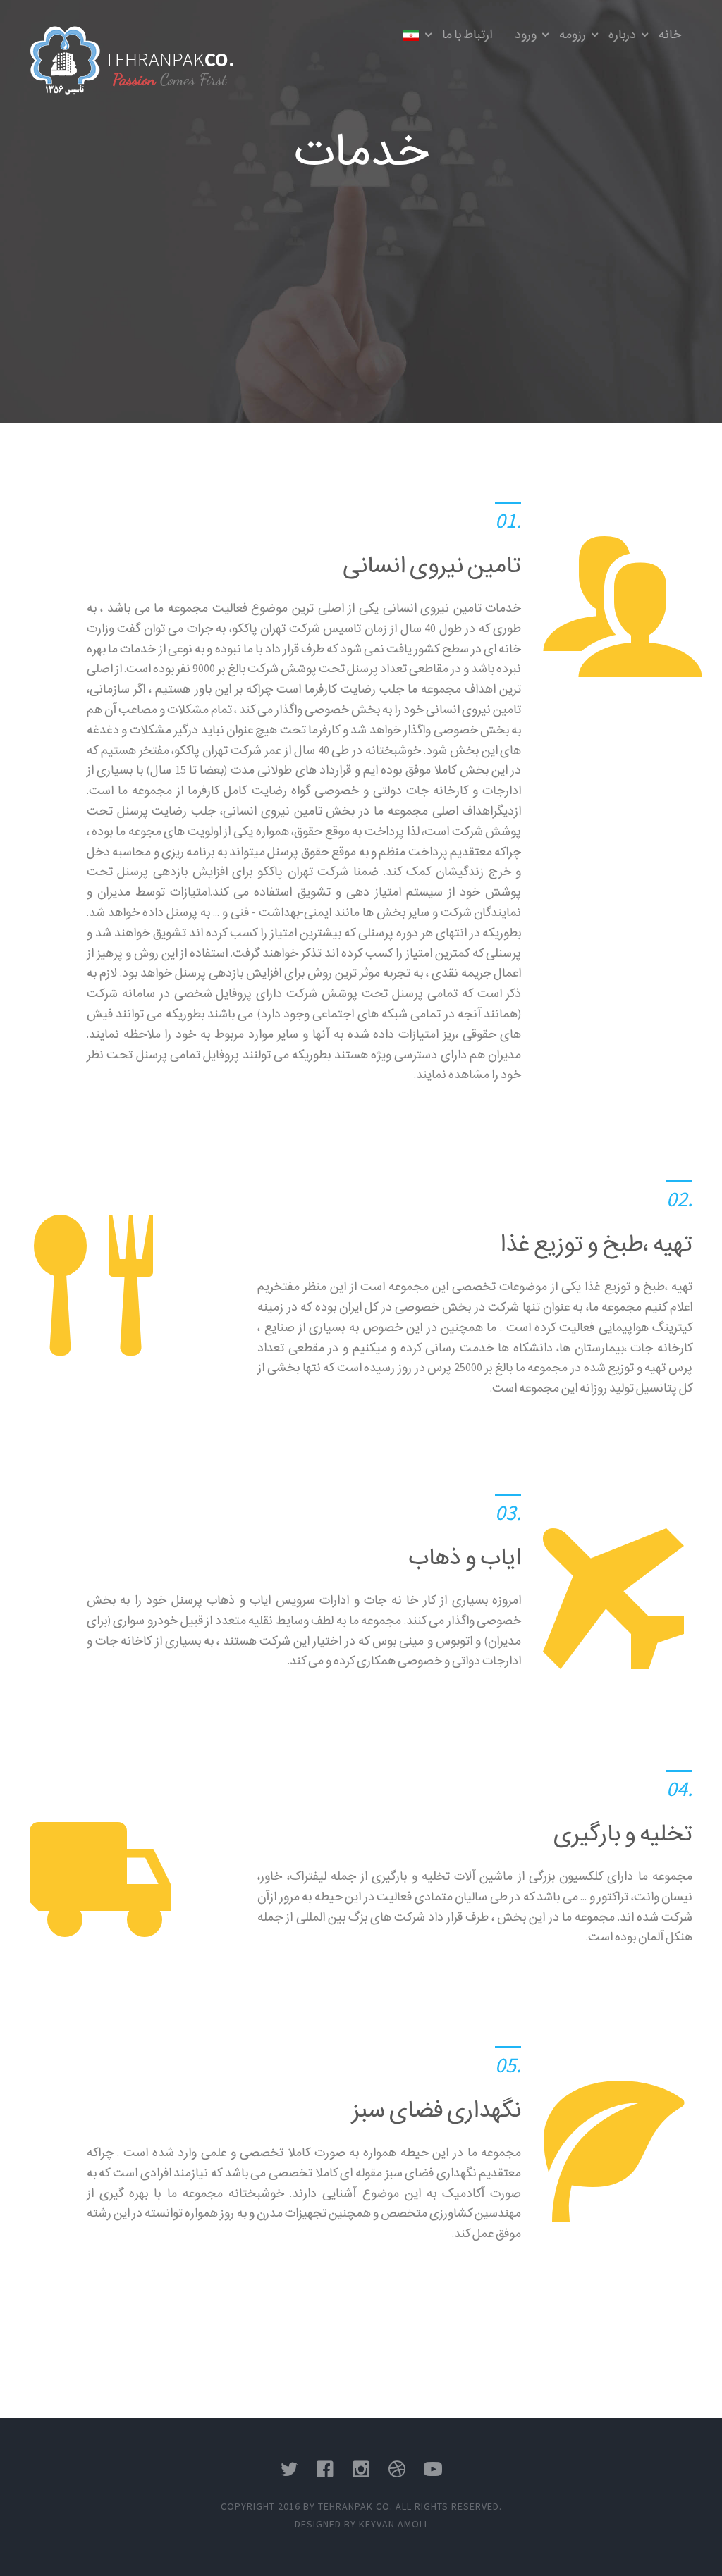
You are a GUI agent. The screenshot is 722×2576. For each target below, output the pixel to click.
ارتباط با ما (467, 34)
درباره (622, 34)
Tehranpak (170, 59)
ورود (526, 34)
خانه (670, 34)
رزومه (573, 34)
